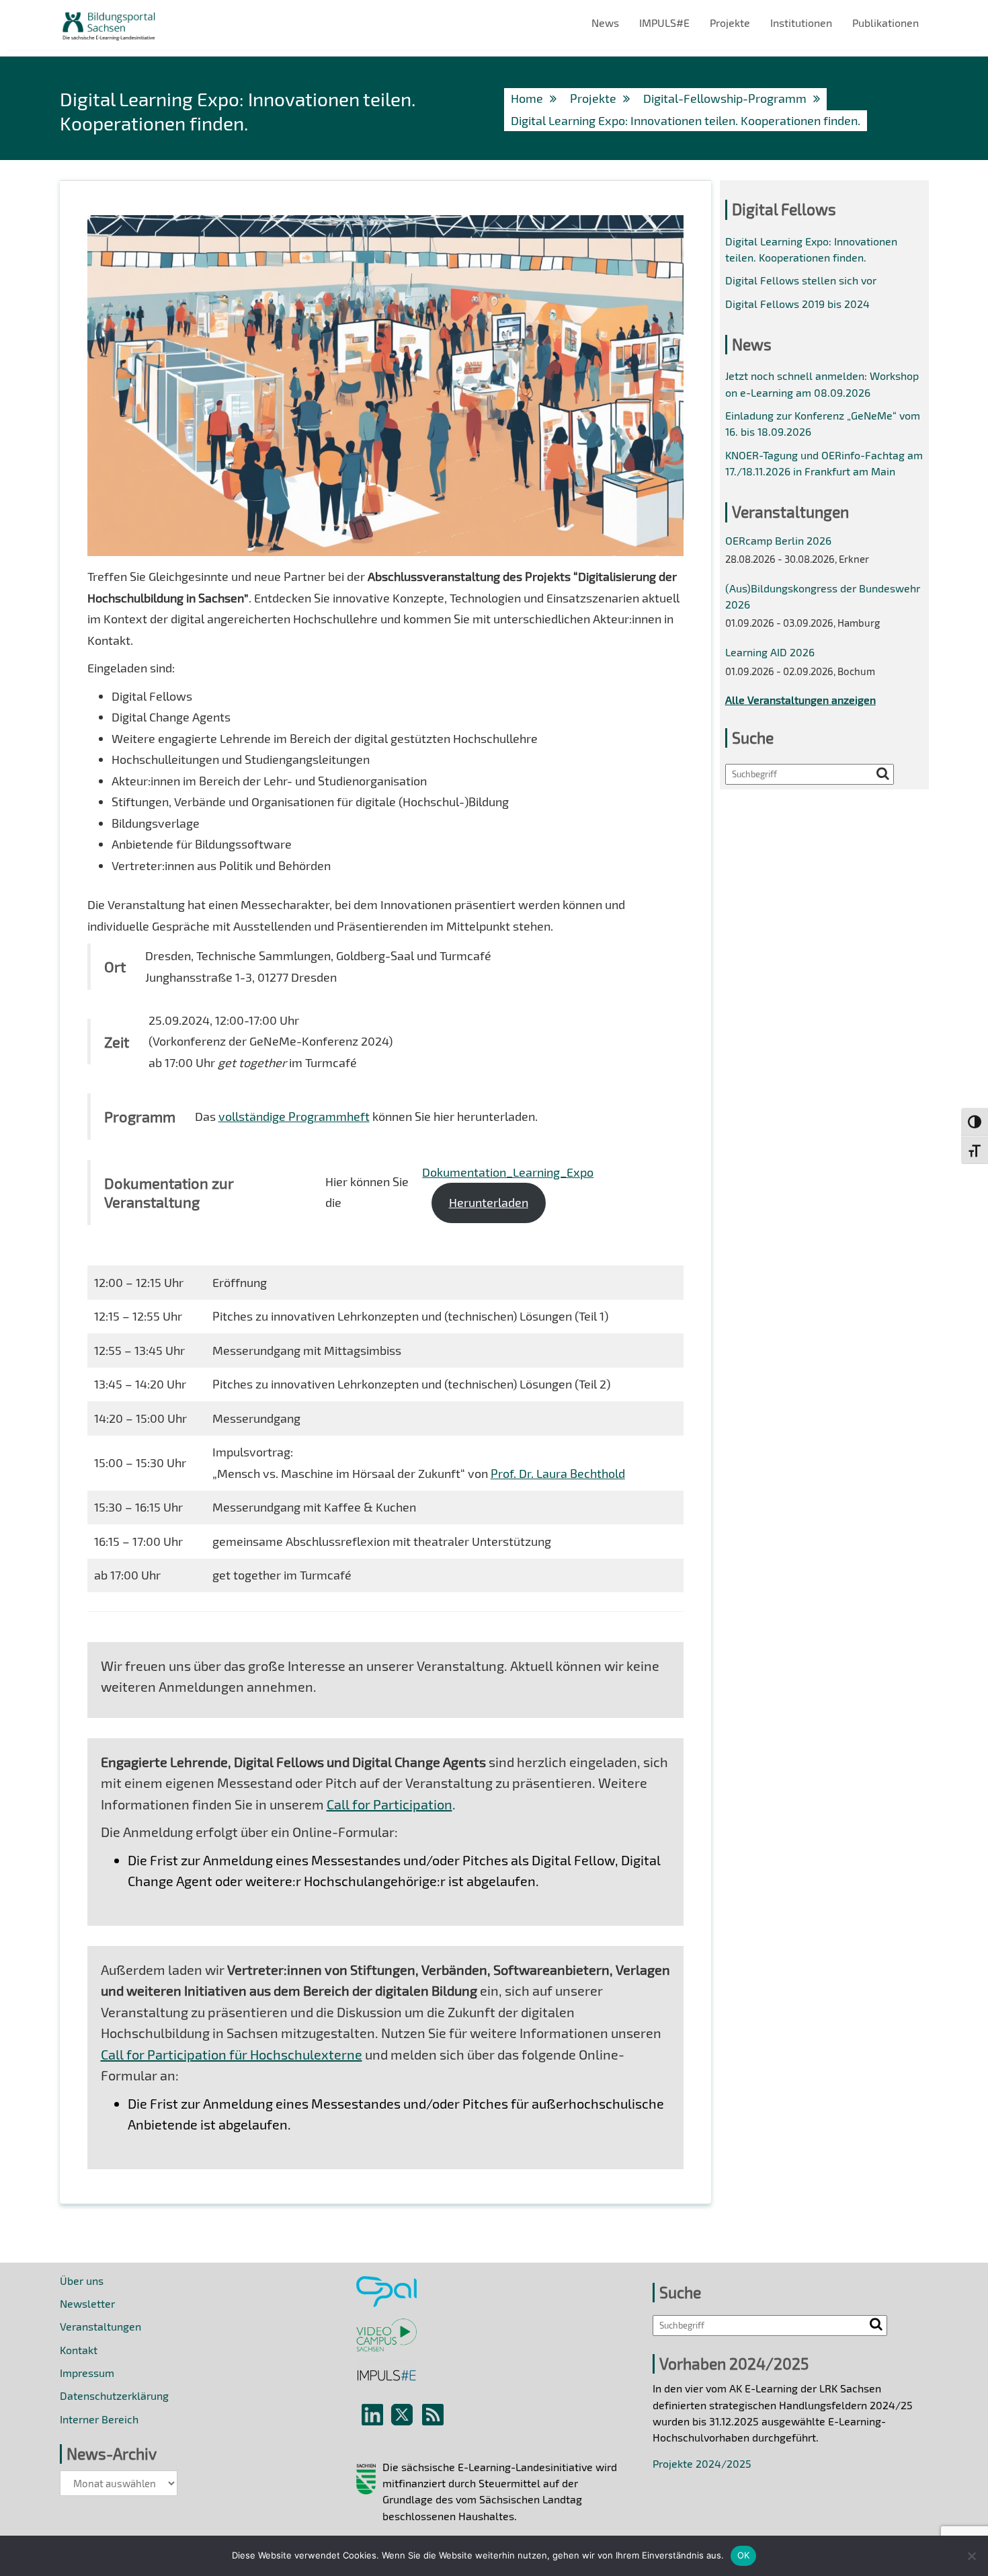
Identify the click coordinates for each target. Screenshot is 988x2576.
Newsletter (87, 2303)
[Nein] (971, 2556)
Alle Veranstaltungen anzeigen (800, 700)
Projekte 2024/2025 (702, 2463)
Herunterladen (489, 1202)
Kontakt (79, 2350)
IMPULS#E (664, 23)
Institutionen (801, 23)
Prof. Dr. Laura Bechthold (558, 1473)
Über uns (82, 2280)
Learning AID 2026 (770, 652)
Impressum (87, 2373)
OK (744, 2555)
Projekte (730, 23)
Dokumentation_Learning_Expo (508, 1172)
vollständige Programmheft (294, 1116)
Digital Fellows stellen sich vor (801, 280)
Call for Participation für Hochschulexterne (232, 2054)
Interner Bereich (99, 2419)
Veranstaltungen (100, 2326)
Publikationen (886, 23)
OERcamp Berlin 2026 (778, 540)
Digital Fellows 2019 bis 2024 (797, 304)
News (605, 23)
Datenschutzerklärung (114, 2395)
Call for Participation (389, 1804)
